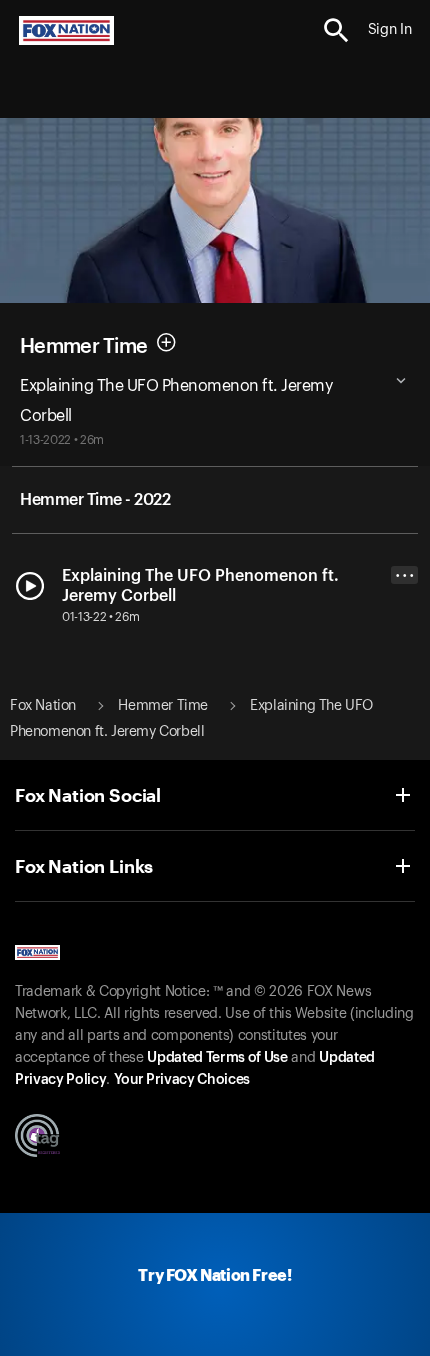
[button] (336, 30)
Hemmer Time (83, 346)
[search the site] (336, 30)
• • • (405, 575)
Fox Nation (43, 706)
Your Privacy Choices (182, 1080)
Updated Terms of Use (217, 1058)
